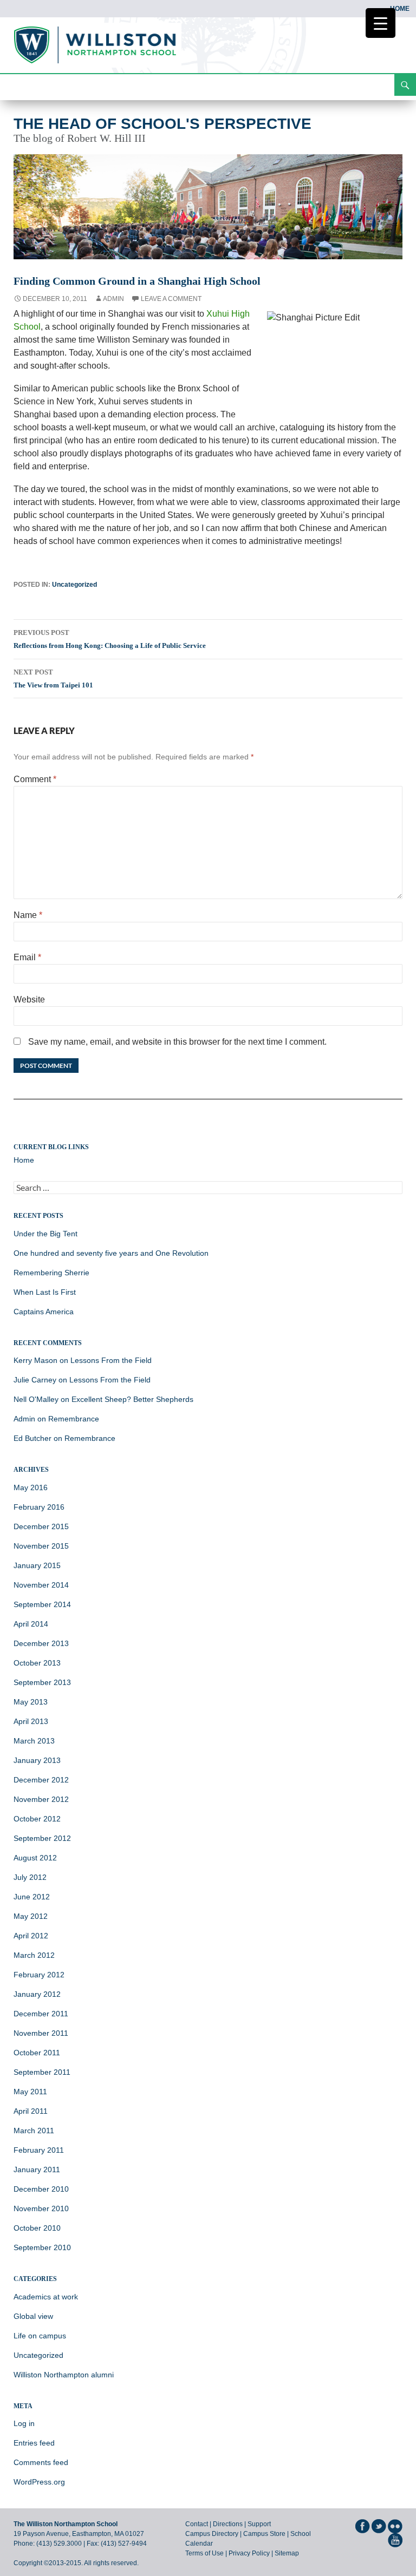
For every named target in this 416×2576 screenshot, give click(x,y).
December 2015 (41, 1526)
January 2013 (37, 1760)
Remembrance (74, 1419)
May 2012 (31, 1916)
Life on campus (40, 2336)
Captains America (44, 1312)
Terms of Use (204, 2553)
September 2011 (42, 2072)
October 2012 (37, 1819)
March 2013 (34, 1741)
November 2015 (41, 1546)
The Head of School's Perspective (162, 124)
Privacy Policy (249, 2553)
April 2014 (31, 1624)
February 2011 (39, 2150)
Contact (197, 2524)
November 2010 (41, 2208)
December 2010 (41, 2189)
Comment (35, 779)
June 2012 (32, 1897)
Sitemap (287, 2553)
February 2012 (39, 1975)
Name (28, 915)
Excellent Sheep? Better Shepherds (132, 1399)
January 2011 (37, 2169)
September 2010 (42, 2247)
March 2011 (34, 2131)
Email (27, 957)
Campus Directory (212, 2534)
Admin (113, 299)
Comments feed (41, 2462)
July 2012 (30, 1877)
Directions (228, 2524)
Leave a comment (171, 299)
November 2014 (41, 1585)
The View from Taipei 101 (53, 679)
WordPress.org (39, 2482)
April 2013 (31, 1721)
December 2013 (41, 1643)
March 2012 (34, 1955)
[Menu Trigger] (381, 23)
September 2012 (42, 1838)
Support (259, 2524)
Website (29, 999)
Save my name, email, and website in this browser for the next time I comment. (177, 1042)
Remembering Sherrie (51, 1273)
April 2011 (31, 2111)
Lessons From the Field (111, 1360)
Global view (33, 2316)
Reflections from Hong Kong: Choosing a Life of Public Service (110, 639)
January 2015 (37, 1565)
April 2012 (31, 1936)
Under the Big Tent (45, 1234)
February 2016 (39, 1507)
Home (400, 9)
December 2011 (41, 2014)
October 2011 (37, 2053)
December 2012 (41, 1780)
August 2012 (35, 1858)
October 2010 (37, 2228)
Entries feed (34, 2443)
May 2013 (31, 1702)
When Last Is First (45, 1292)
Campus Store (264, 2534)
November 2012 (41, 1799)
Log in (24, 2423)
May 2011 (30, 2092)
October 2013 (37, 1663)
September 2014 (42, 1604)
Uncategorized (74, 585)
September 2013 (42, 1682)
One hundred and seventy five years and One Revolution (111, 1253)
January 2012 (37, 1994)
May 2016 (31, 1487)
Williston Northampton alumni (64, 2375)
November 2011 (41, 2033)
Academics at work (46, 2297)
